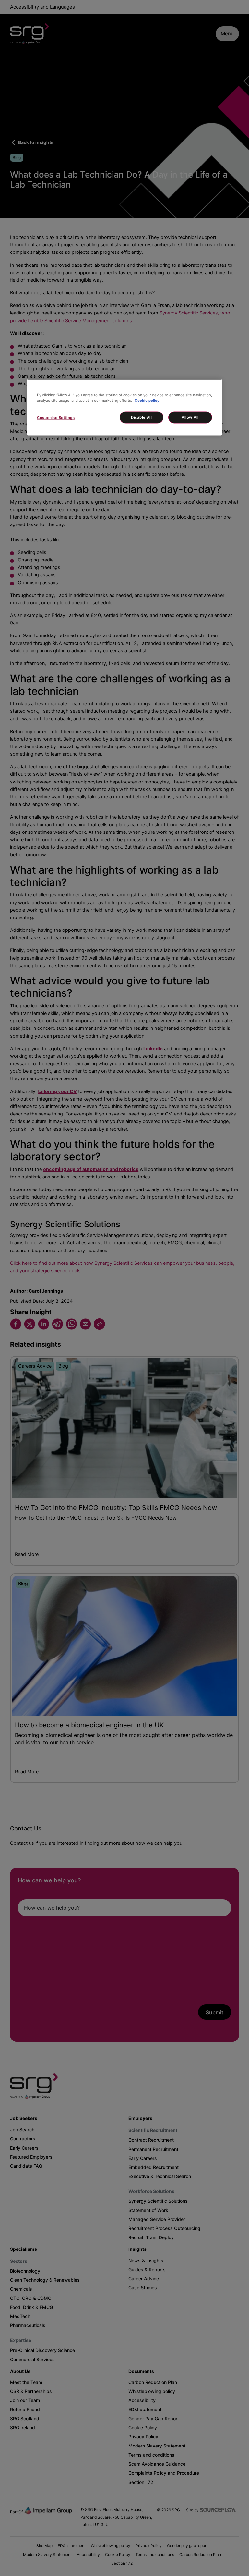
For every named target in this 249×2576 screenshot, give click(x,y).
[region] (124, 407)
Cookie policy (147, 400)
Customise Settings (56, 417)
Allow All (190, 417)
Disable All (141, 417)
